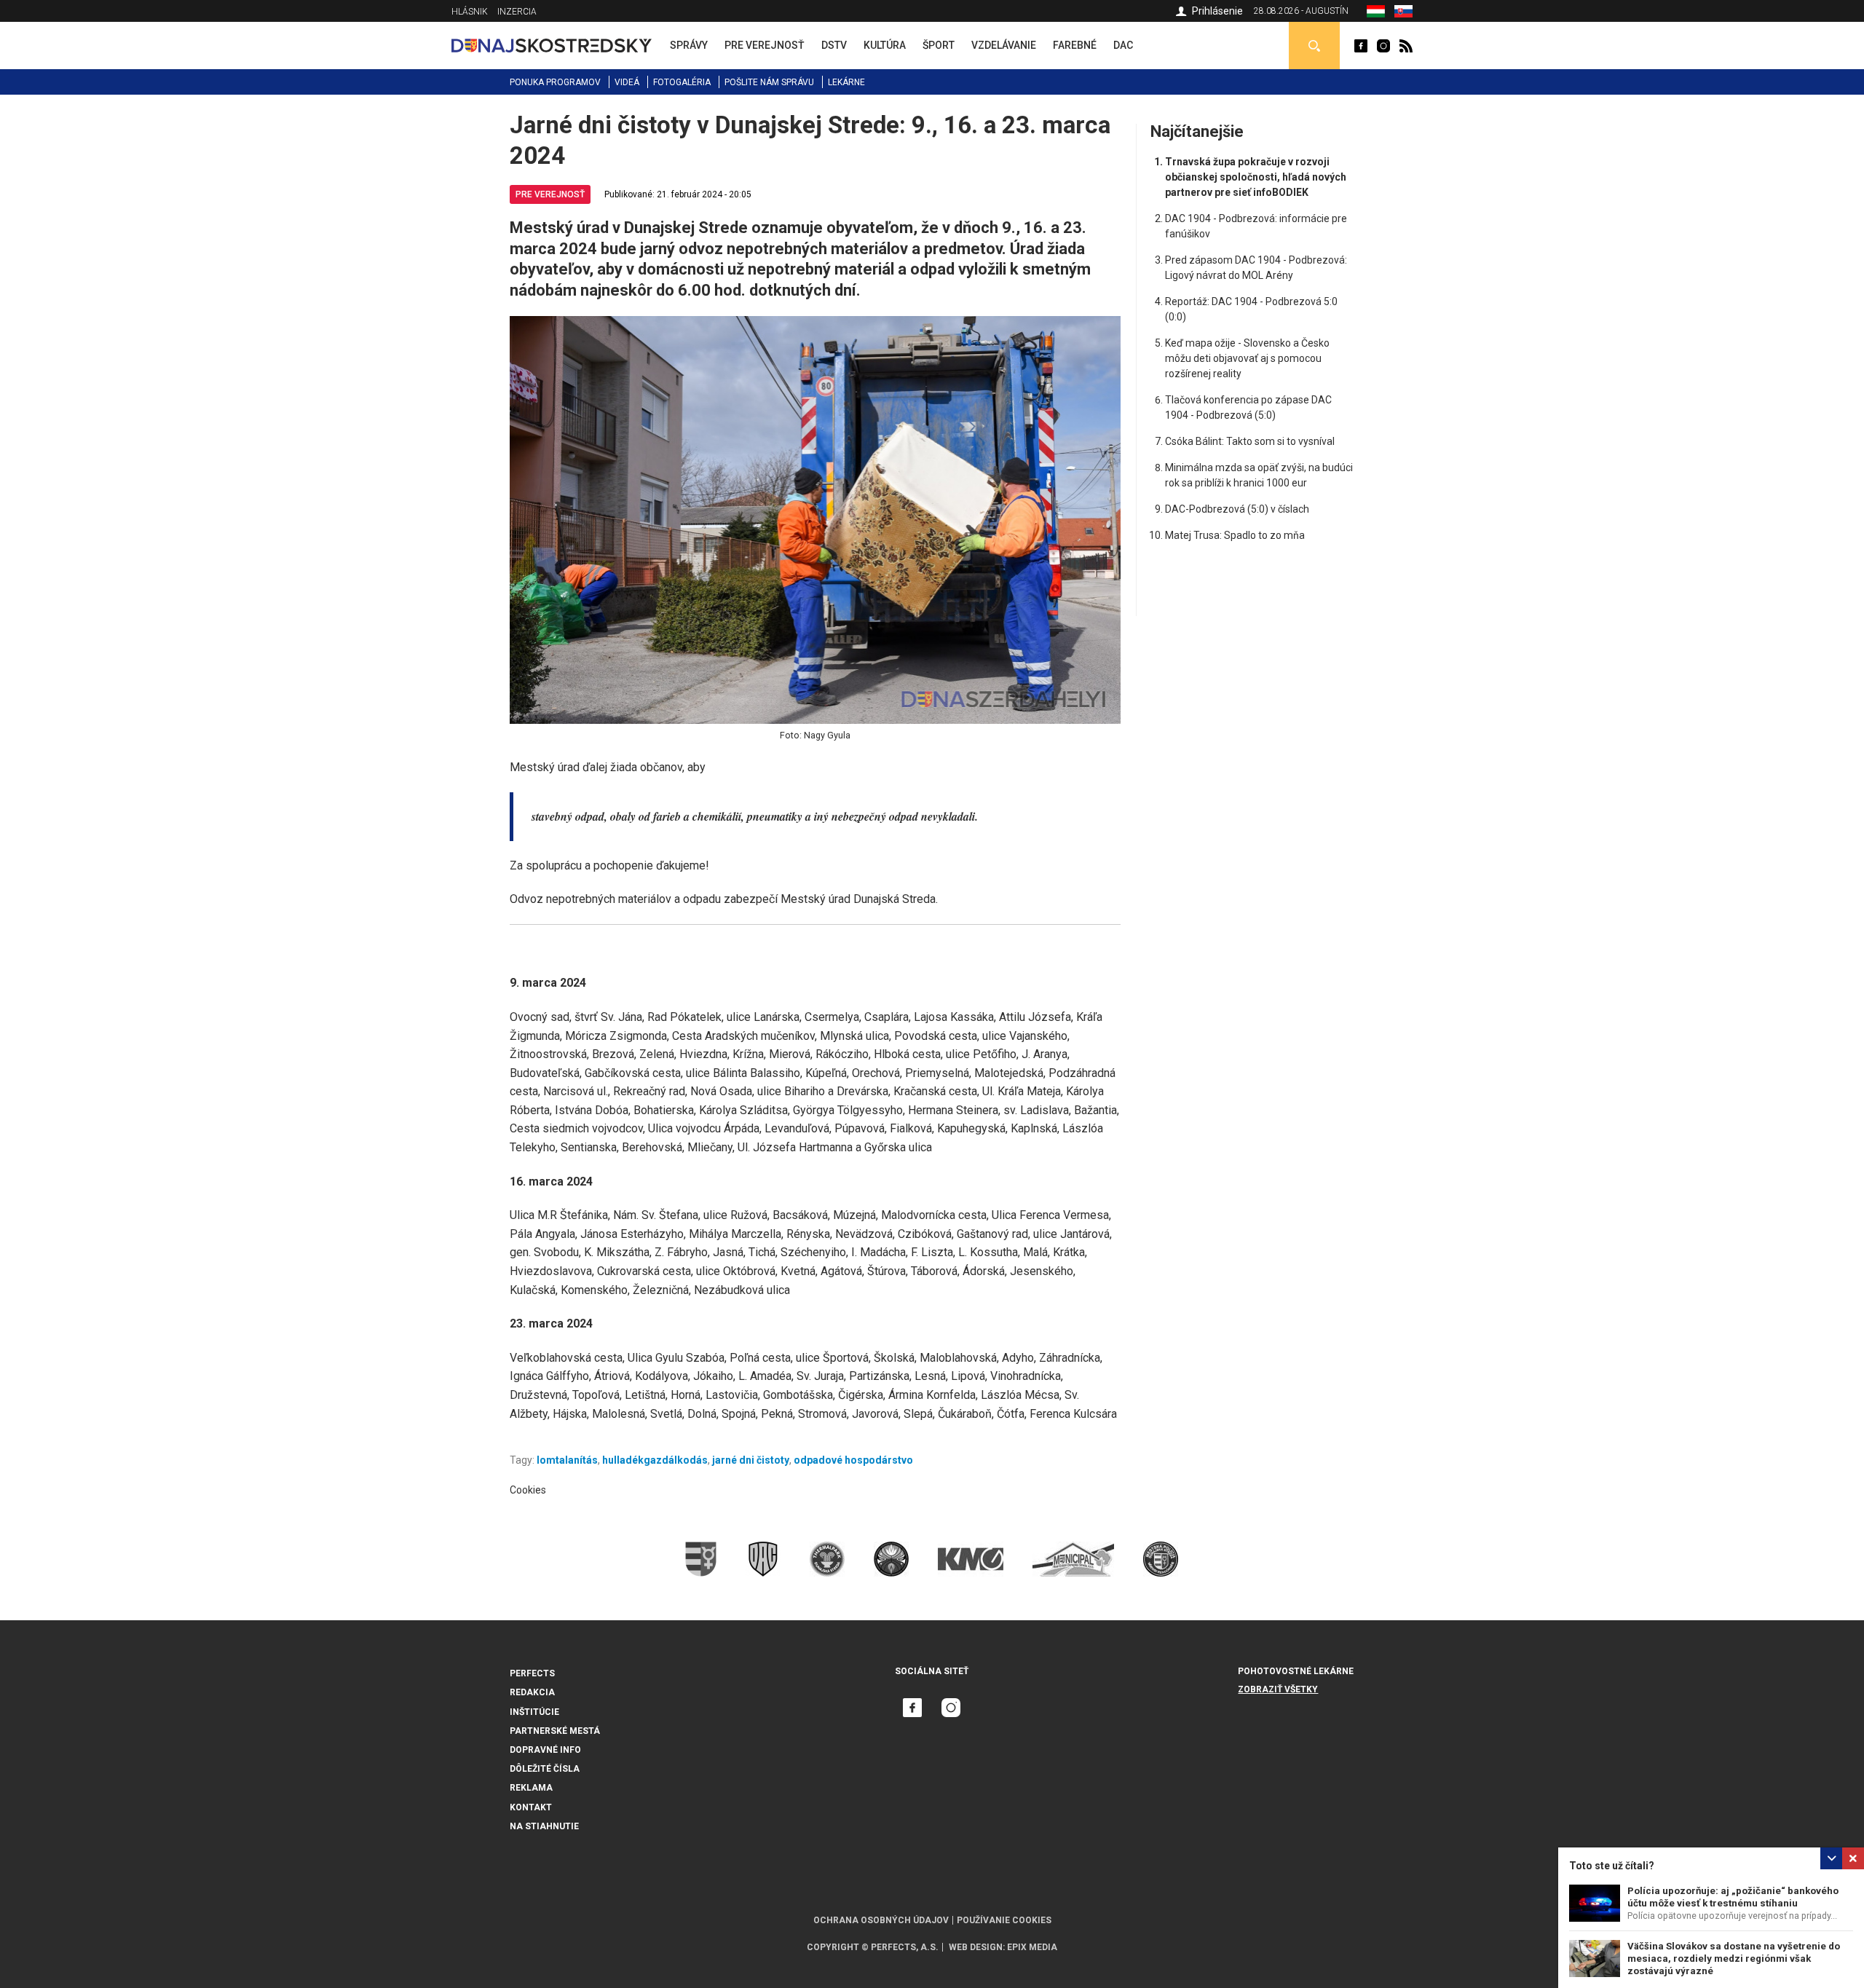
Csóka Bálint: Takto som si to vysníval (1250, 441)
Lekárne (846, 82)
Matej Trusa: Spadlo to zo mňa (1235, 535)
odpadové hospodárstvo (853, 1460)
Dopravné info (545, 1750)
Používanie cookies (1004, 1920)
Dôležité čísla (545, 1769)
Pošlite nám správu (769, 82)
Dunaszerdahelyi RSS (1406, 46)
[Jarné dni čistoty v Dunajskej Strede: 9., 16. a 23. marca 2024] (1403, 14)
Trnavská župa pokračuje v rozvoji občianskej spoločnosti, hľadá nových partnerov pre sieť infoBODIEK (1256, 177)
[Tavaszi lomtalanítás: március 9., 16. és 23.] (1376, 14)
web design (976, 1947)
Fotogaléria (682, 82)
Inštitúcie (534, 1712)
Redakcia (532, 1692)
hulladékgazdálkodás (655, 1460)
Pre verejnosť (550, 194)
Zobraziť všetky (1278, 1689)
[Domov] (552, 45)
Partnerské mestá (555, 1731)
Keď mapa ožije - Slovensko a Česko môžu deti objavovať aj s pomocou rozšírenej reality (1247, 358)
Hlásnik (470, 12)
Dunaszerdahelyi (1361, 46)
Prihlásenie (1217, 11)
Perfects (532, 1673)
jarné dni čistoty (751, 1460)
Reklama (531, 1788)
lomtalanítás (567, 1460)
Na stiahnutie (544, 1826)
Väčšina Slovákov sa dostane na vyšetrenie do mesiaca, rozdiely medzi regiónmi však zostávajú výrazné (1734, 1959)
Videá (627, 82)
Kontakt (531, 1807)
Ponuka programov (555, 82)
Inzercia (517, 12)
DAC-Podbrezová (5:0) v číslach (1237, 509)
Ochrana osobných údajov (881, 1920)
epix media (1032, 1947)
